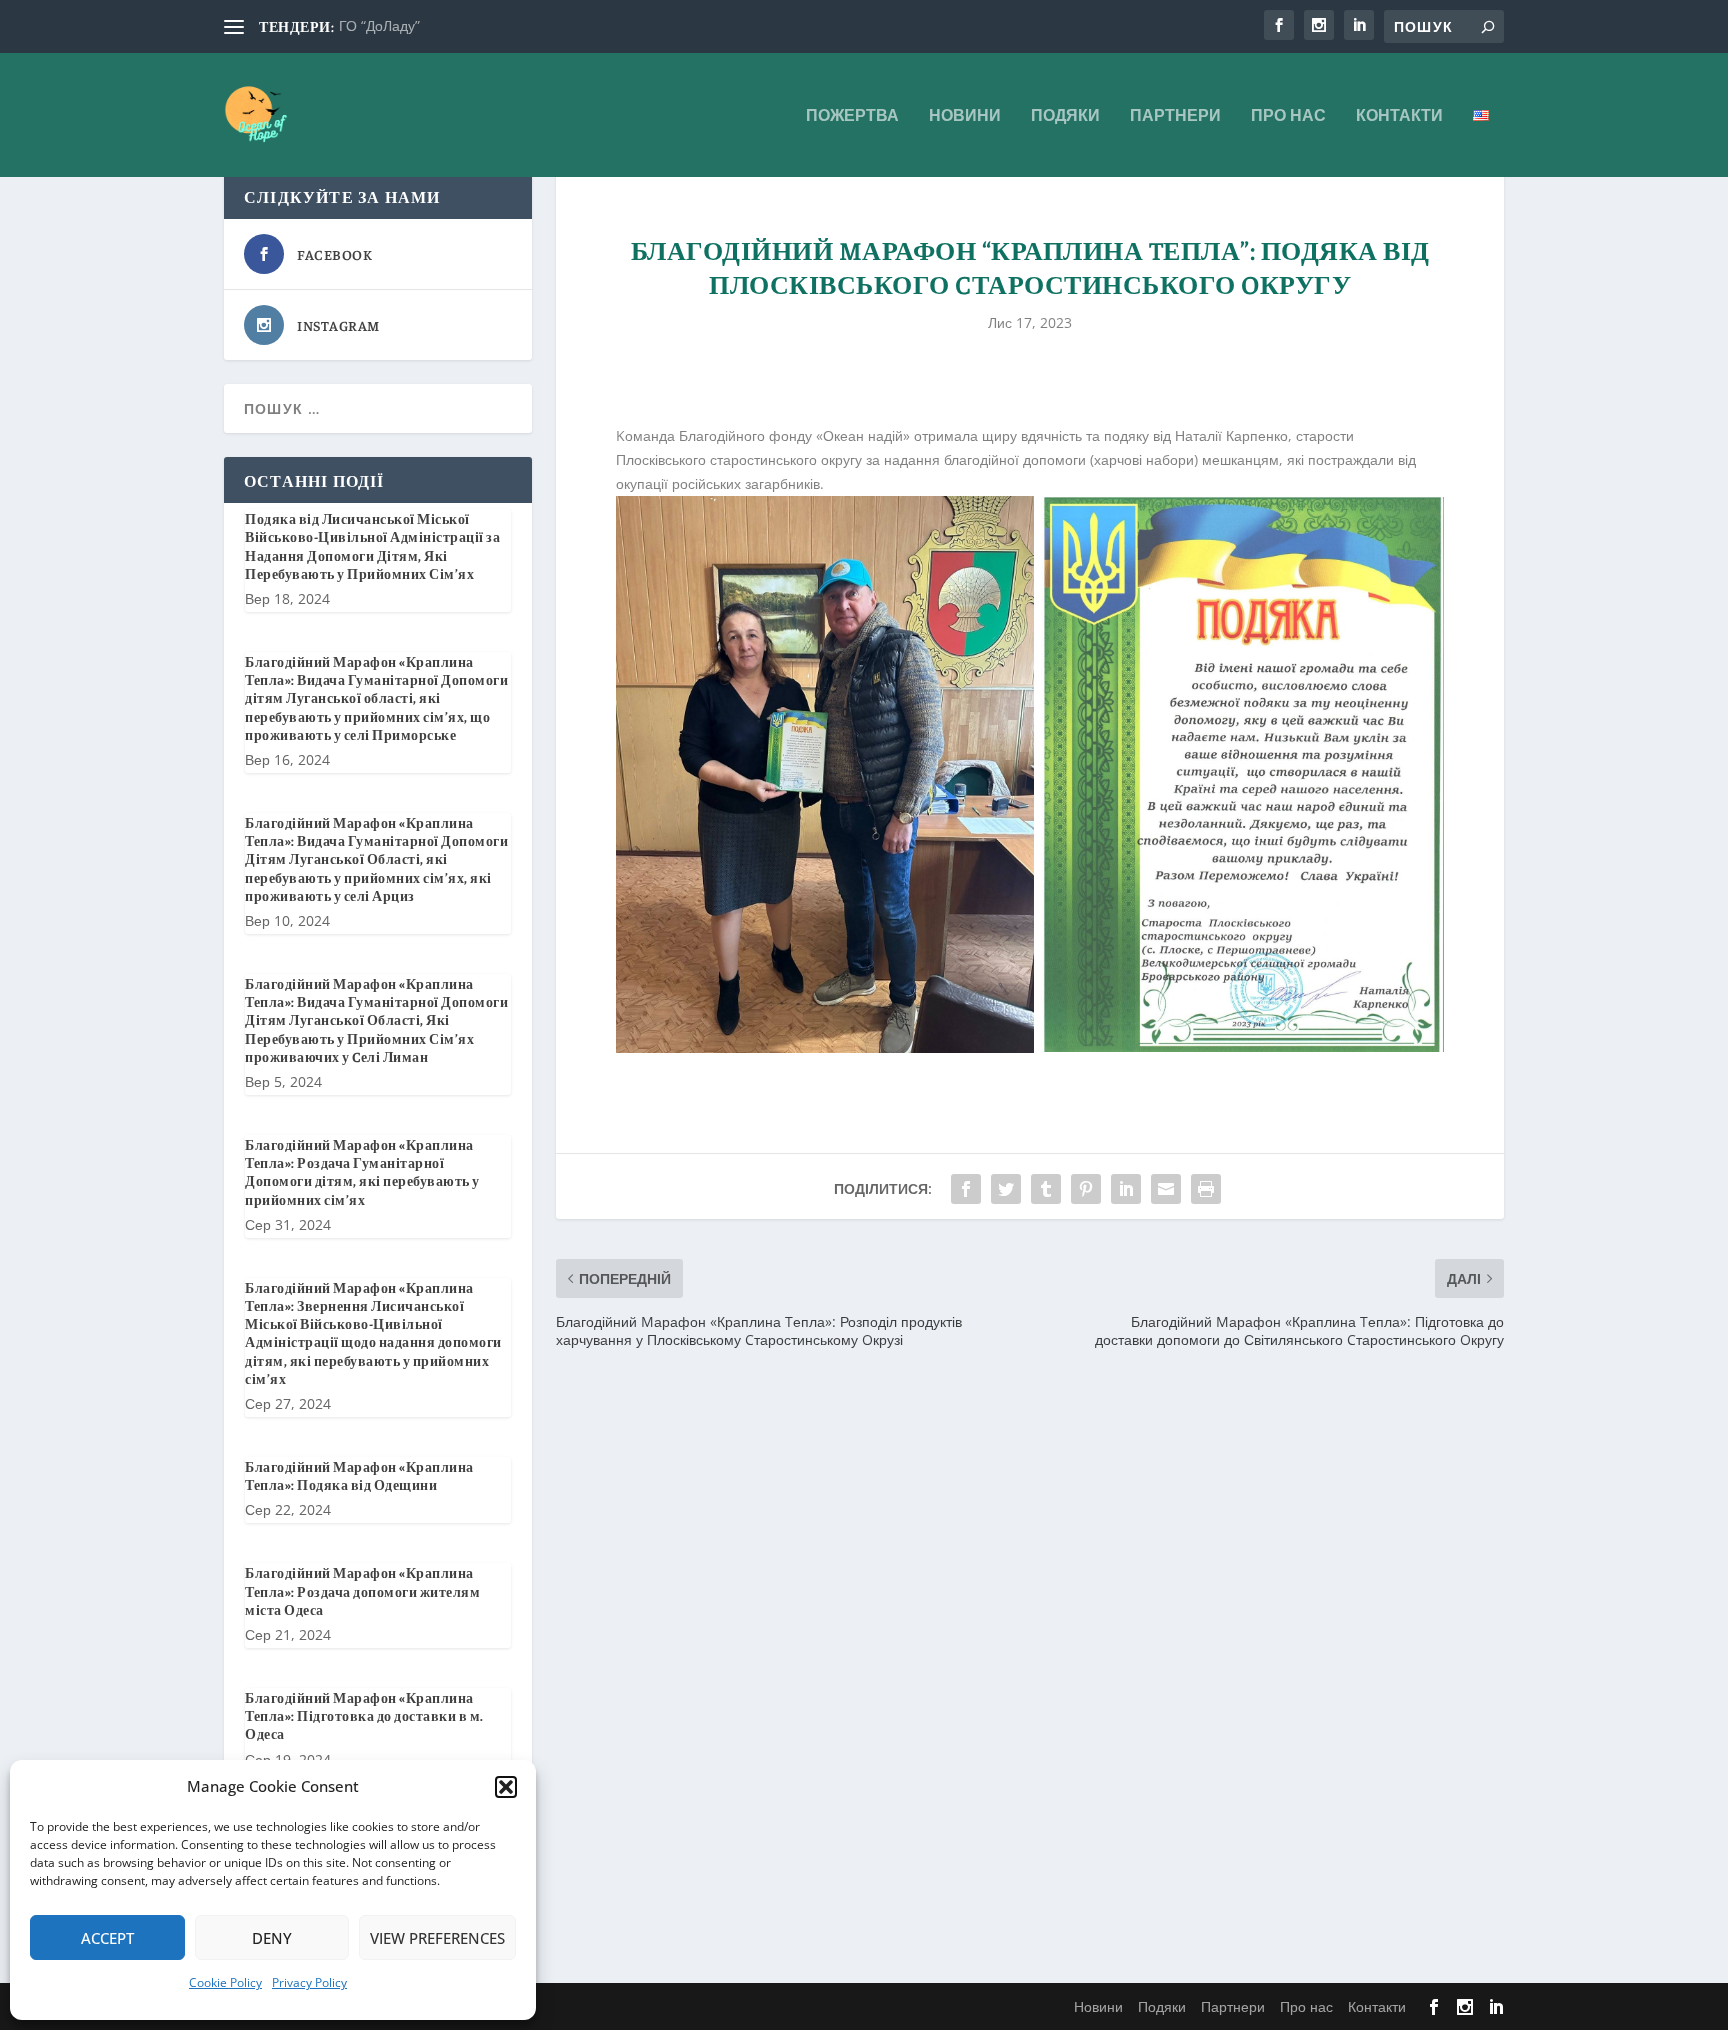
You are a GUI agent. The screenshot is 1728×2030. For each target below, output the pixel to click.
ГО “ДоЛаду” (379, 25)
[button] (506, 1787)
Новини (965, 116)
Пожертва (852, 116)
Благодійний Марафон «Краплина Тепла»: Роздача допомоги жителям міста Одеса (362, 1590)
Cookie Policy (225, 1982)
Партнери (1175, 116)
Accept (107, 1938)
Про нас (1288, 116)
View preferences (437, 1938)
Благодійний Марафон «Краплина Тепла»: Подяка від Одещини (359, 1475)
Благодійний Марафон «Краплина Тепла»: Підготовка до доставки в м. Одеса (364, 1715)
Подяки (1065, 116)
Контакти (1399, 116)
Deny (272, 1938)
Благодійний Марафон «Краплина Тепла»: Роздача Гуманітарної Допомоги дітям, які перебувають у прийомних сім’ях (362, 1171)
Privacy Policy (309, 1982)
